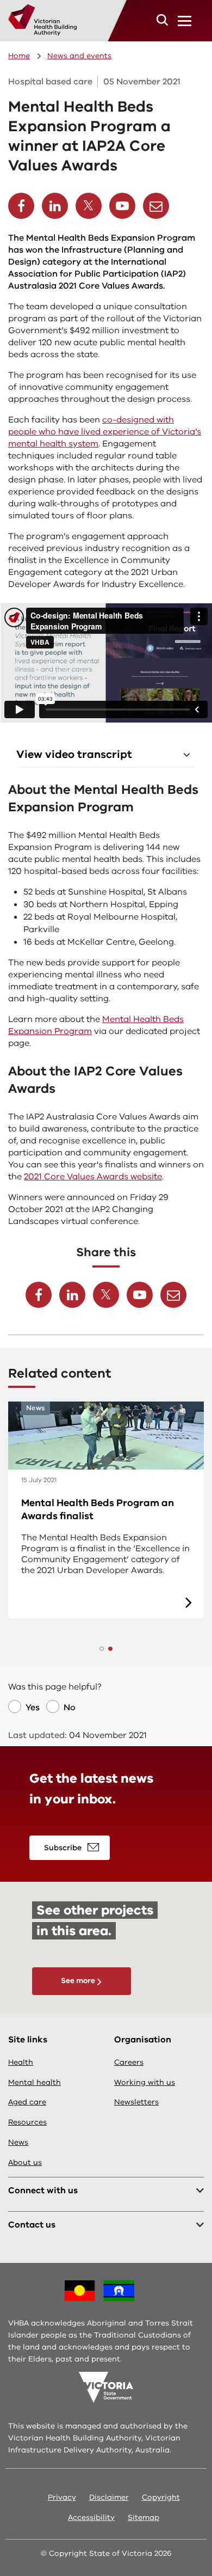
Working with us (145, 2082)
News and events (79, 56)
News (18, 2142)
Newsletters (136, 2102)
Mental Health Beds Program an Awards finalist (98, 1509)
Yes (33, 1708)
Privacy (62, 2497)
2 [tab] (110, 1649)
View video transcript (74, 754)
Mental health (35, 2082)
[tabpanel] (106, 1510)
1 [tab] (102, 1649)
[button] (162, 20)
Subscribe (63, 1848)
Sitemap (144, 2517)
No (70, 1708)
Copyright (161, 2497)
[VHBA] (42, 20)
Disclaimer (109, 2497)
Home (19, 56)
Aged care (27, 2102)
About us (25, 2162)
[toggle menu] (185, 21)
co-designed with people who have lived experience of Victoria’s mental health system (105, 432)
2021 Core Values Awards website (93, 1177)
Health (21, 2062)
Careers (129, 2062)
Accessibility (91, 2517)
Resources (27, 2122)
